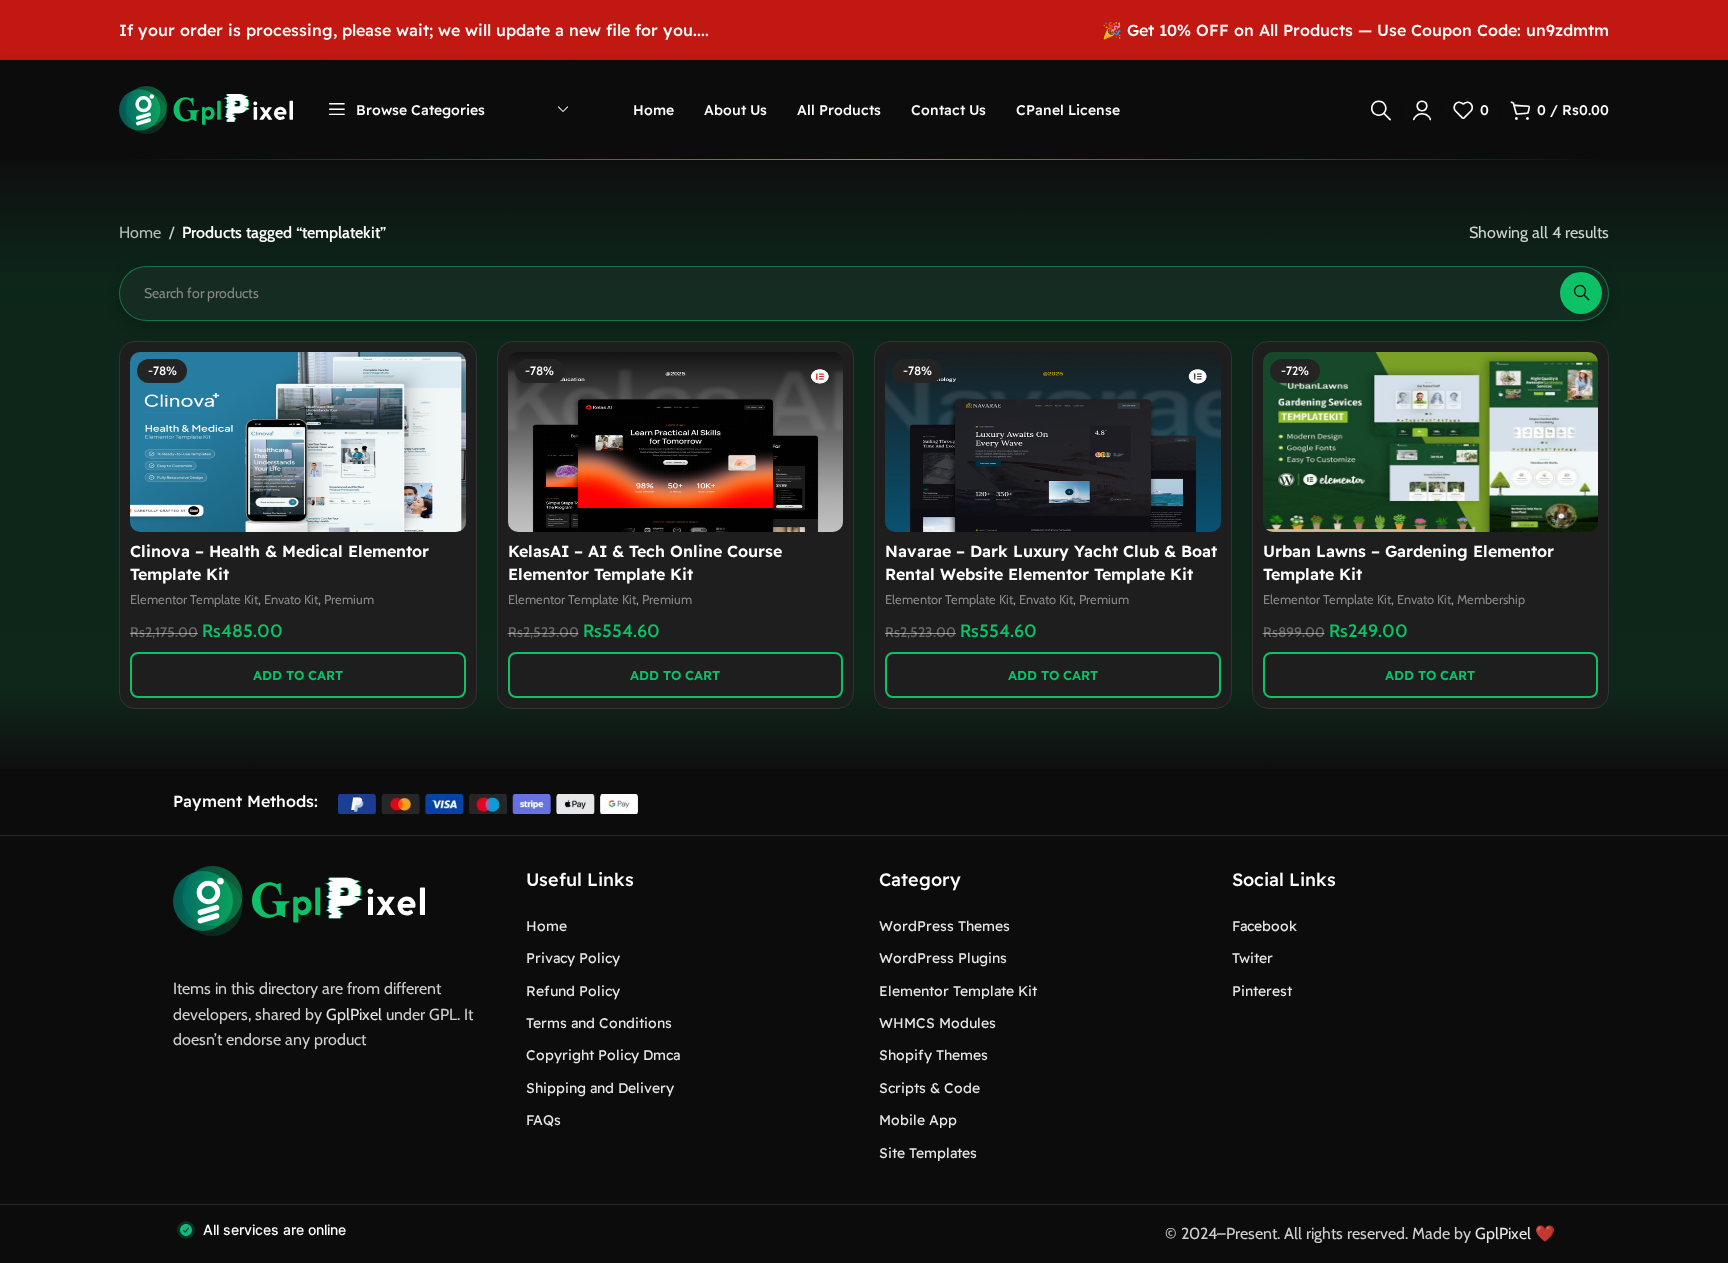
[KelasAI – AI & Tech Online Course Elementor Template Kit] (676, 442)
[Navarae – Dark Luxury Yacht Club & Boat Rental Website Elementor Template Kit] (1053, 442)
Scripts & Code (929, 1088)
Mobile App (918, 1120)
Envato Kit (291, 599)
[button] (298, 675)
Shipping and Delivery (600, 1088)
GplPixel (354, 1014)
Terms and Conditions (599, 1023)
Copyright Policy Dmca (603, 1055)
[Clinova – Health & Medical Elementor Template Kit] (298, 442)
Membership (1491, 599)
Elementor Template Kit (194, 599)
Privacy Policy (573, 958)
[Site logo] (206, 108)
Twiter (1252, 958)
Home (140, 232)
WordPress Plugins (943, 958)
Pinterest (1262, 991)
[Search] (1381, 110)
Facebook (1264, 926)
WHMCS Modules (937, 1023)
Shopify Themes (933, 1055)
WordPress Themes (944, 926)
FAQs (543, 1120)
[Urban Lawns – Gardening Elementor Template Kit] (1431, 442)
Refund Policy (573, 991)
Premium (349, 599)
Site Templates (928, 1153)
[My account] (1422, 110)
